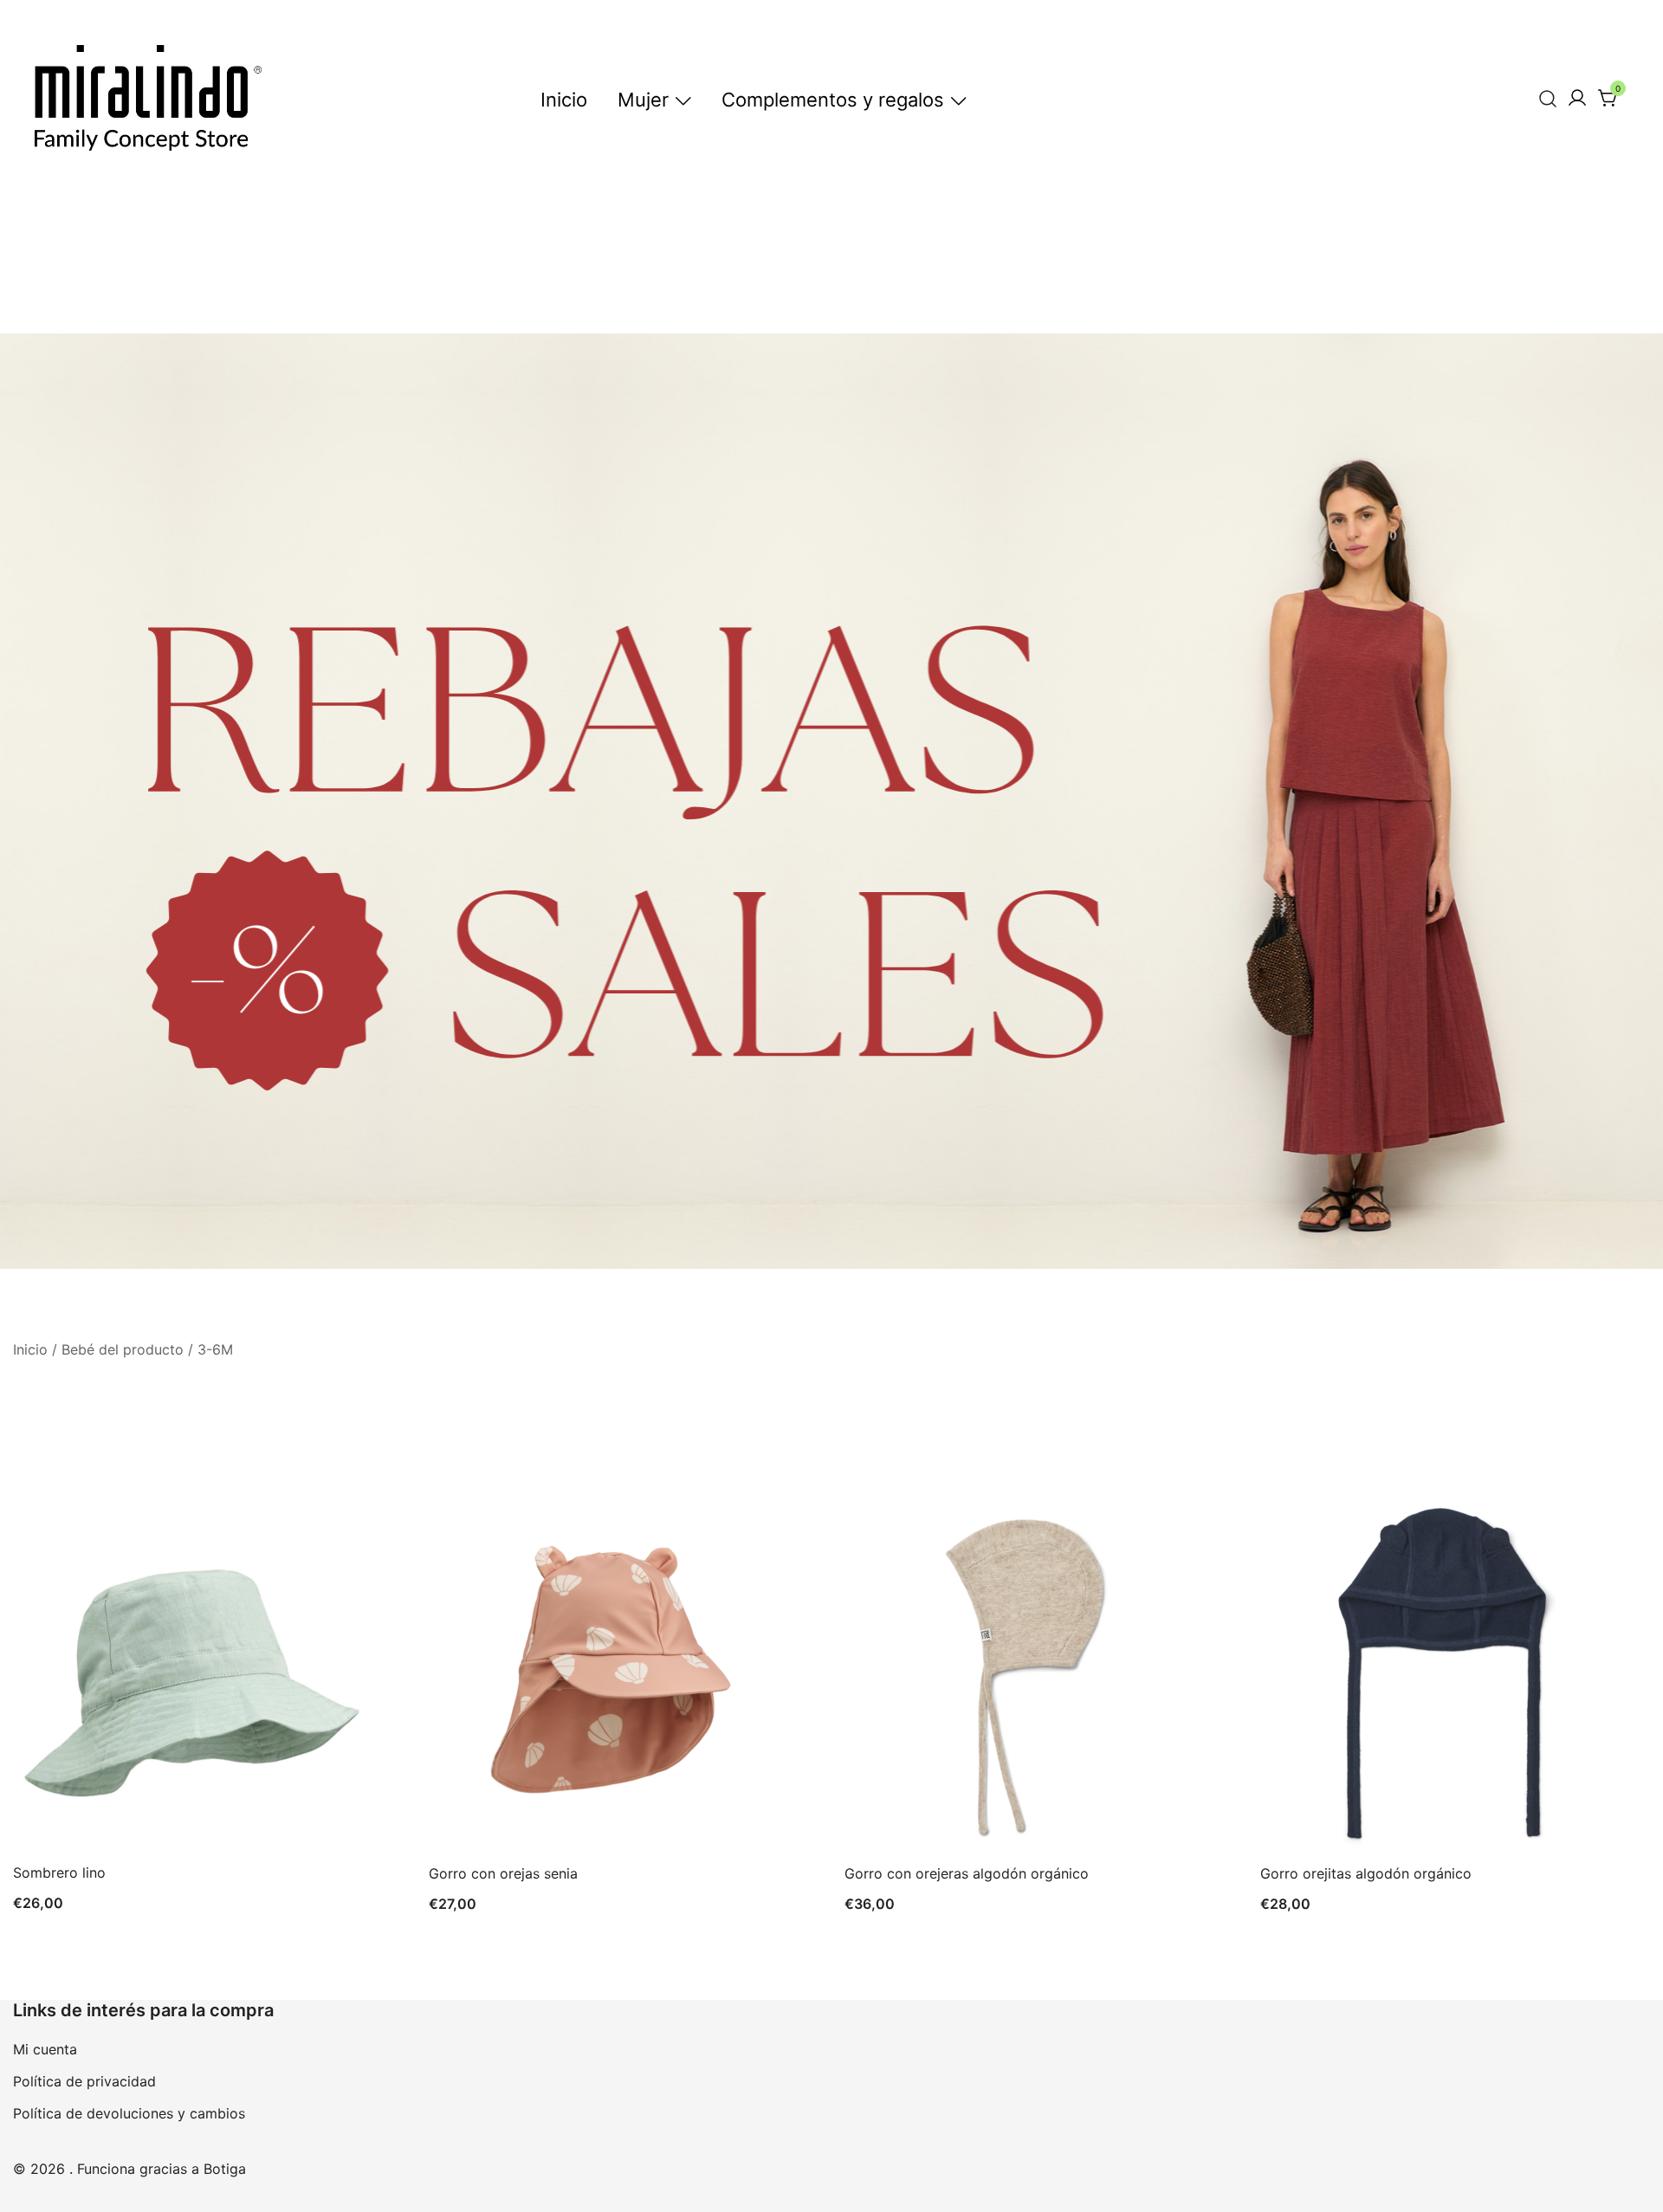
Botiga (225, 2169)
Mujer (643, 100)
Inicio (564, 100)
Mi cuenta (45, 2049)
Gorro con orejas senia (503, 1873)
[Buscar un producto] (1548, 98)
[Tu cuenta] (1577, 99)
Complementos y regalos (833, 100)
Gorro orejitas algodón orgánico (1366, 1873)
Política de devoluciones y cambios (129, 2113)
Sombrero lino (59, 1872)
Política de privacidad (84, 2081)
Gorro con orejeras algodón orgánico (967, 1873)
